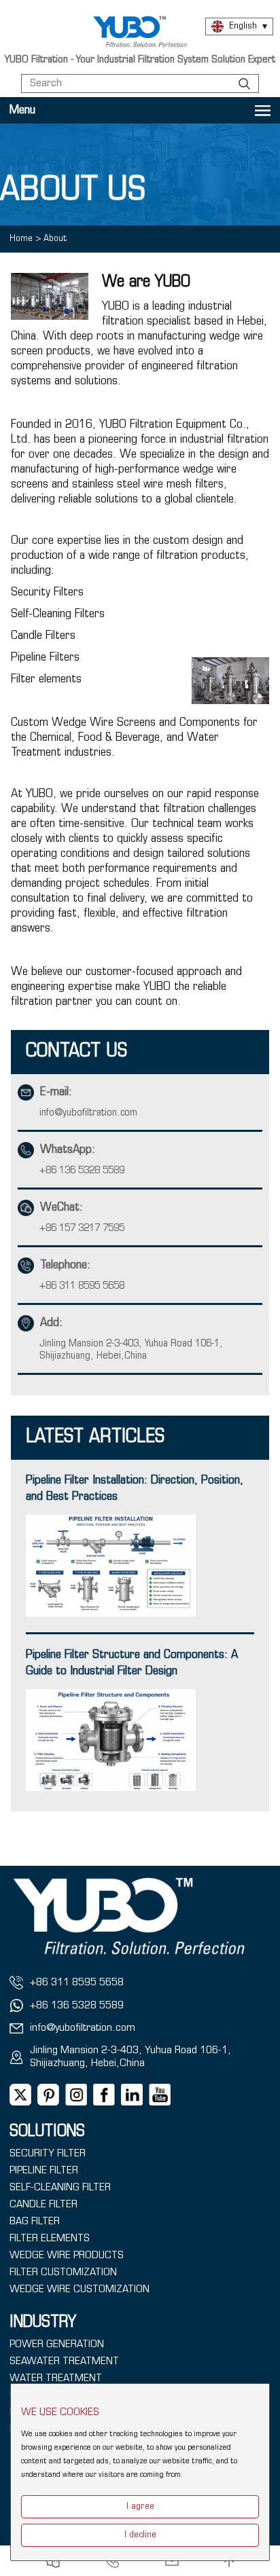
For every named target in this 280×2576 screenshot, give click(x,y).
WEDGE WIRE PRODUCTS (67, 2256)
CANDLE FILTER (43, 2205)
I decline (140, 2535)
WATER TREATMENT (56, 2378)
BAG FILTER (35, 2222)
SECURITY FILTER (48, 2154)
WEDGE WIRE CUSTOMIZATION (80, 2289)
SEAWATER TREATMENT (64, 2361)
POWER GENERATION (57, 2344)
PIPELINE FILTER (44, 2171)
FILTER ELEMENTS (50, 2239)
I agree (140, 2506)
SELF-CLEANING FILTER (60, 2188)
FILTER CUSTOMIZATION (63, 2273)
